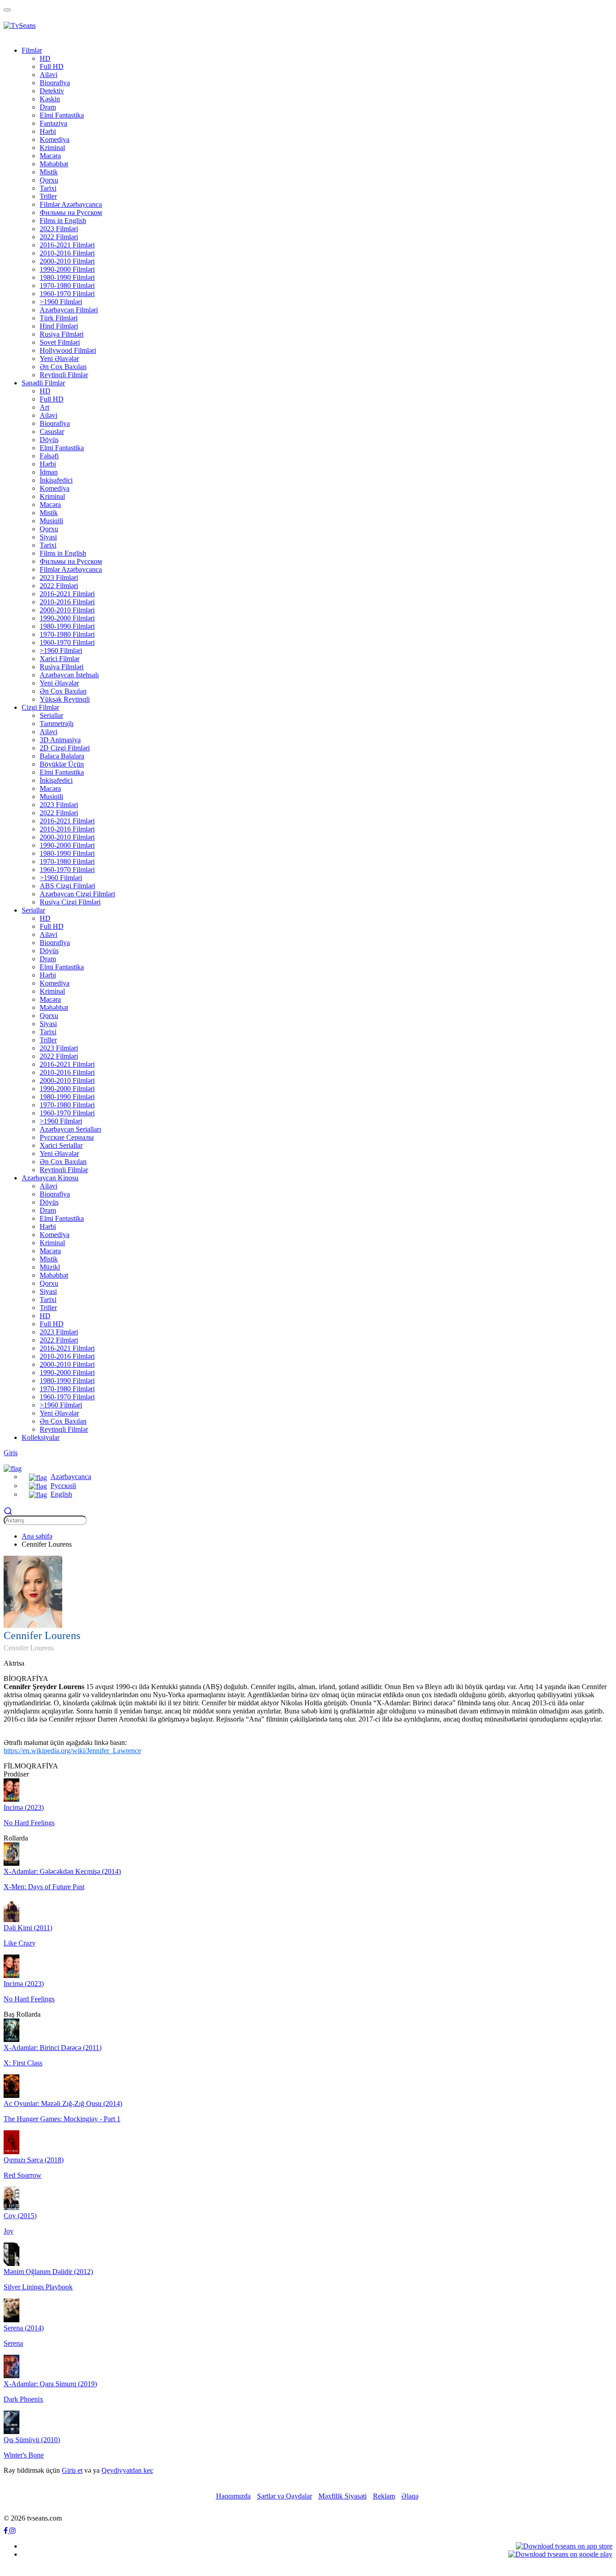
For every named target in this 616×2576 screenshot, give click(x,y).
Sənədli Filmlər (43, 383)
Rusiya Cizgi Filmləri (70, 902)
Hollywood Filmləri (68, 350)
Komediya (55, 139)
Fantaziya (53, 123)
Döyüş (49, 440)
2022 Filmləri (59, 237)
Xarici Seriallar (61, 1145)
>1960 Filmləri (61, 302)
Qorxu (49, 180)
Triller (48, 196)
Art (44, 407)
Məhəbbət (54, 164)
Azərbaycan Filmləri (69, 310)
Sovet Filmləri (60, 342)
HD (45, 58)
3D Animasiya (60, 740)
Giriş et (72, 2470)
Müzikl (50, 1267)
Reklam (384, 2496)
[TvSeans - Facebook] (7, 2531)
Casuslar (52, 432)
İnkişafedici (56, 480)
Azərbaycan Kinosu (50, 1178)
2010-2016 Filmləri (67, 253)
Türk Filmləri (59, 318)
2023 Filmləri (59, 229)
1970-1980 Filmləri (67, 285)
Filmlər (32, 50)
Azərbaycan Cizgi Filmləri (77, 894)
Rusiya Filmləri (62, 334)
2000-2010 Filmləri (67, 261)
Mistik (49, 172)
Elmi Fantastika (62, 115)
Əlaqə (410, 2496)
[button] (13, 1468)
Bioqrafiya (55, 83)
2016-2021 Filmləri (67, 245)
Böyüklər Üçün (62, 764)
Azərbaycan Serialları (70, 1129)
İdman (49, 472)
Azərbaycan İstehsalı (69, 675)
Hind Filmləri (59, 326)
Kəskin (50, 99)
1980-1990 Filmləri (67, 277)
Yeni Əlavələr (59, 359)
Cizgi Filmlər (40, 707)
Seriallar (51, 715)
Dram (48, 107)
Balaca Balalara (62, 756)
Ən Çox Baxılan (63, 367)
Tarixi (48, 188)
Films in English (63, 221)
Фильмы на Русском (71, 212)
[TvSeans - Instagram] (13, 2531)
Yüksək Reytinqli (65, 699)
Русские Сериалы (67, 1137)
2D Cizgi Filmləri (65, 748)
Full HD (52, 66)
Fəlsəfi (49, 456)
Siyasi (48, 537)
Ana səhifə (37, 1536)
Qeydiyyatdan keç (127, 2470)
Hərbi (48, 131)
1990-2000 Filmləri (67, 269)
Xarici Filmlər (60, 659)
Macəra (50, 156)
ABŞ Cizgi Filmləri (67, 886)
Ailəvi (48, 75)
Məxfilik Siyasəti (342, 2496)
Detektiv (52, 91)
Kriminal (52, 148)
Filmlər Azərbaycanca (71, 204)
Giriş (11, 1453)
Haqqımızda (233, 2496)
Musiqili (51, 521)
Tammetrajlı (57, 724)
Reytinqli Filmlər (64, 375)
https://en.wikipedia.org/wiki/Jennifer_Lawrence (72, 1751)
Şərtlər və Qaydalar (285, 2496)
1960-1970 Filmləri (67, 294)
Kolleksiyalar (41, 1437)
